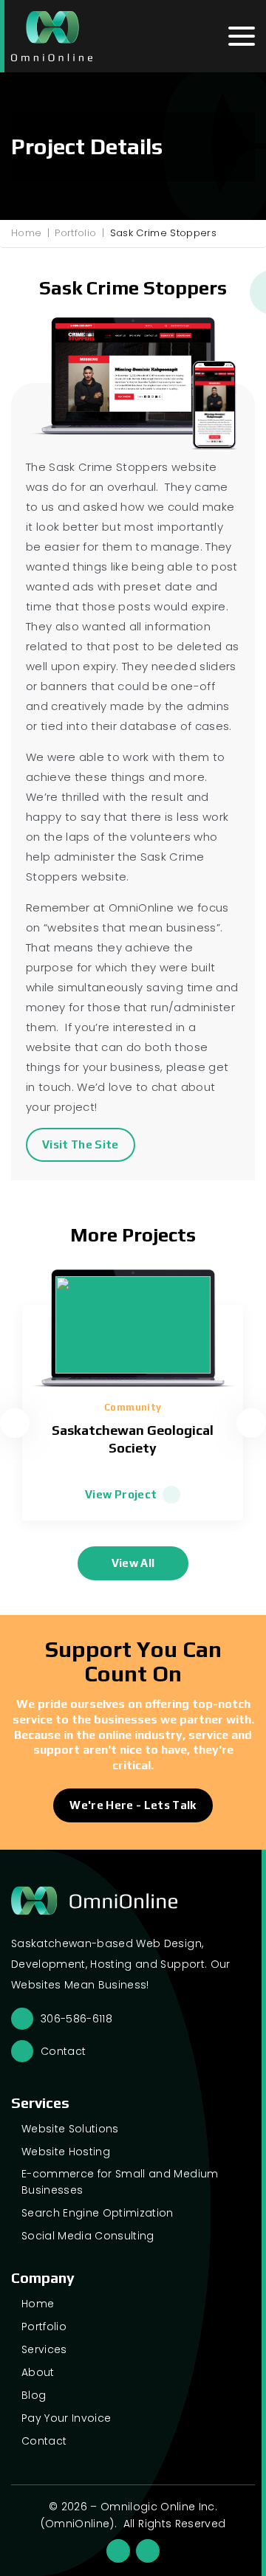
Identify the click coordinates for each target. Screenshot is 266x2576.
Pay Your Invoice (66, 2418)
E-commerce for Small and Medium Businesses (120, 2182)
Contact (63, 2051)
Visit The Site (81, 1144)
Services (44, 2349)
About (38, 2372)
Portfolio (75, 233)
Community (133, 1407)
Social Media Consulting (88, 2236)
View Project (121, 1494)
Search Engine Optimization (98, 2213)
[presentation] (15, 1423)
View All (133, 1563)
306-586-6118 (76, 2019)
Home (26, 233)
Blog (34, 2395)
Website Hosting (66, 2152)
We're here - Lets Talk (133, 1805)
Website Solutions (70, 2129)
